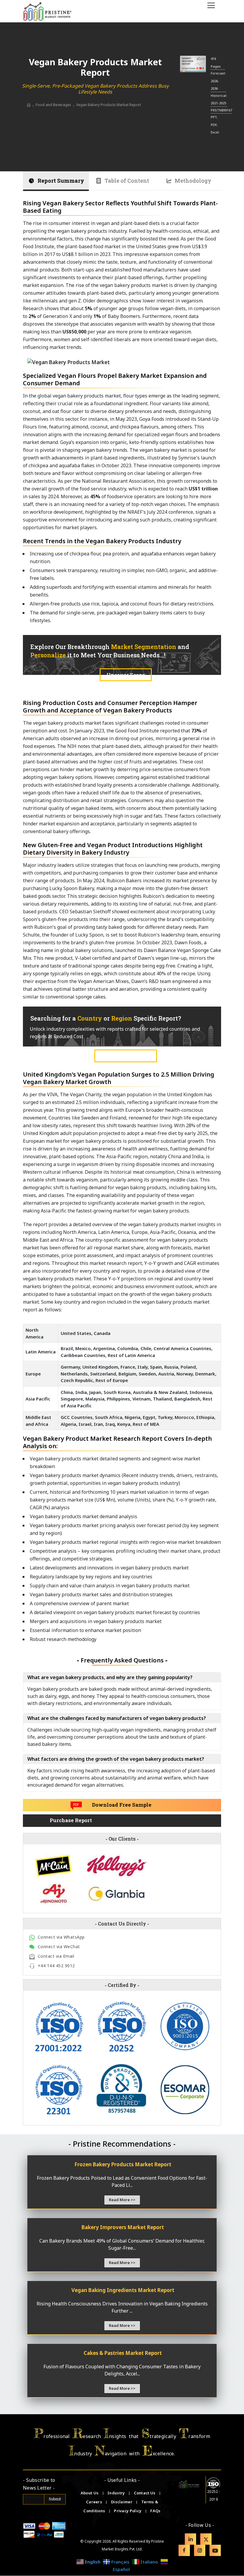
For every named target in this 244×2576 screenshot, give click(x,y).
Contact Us (145, 2493)
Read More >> (122, 2200)
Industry (116, 2493)
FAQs (155, 2511)
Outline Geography (126, 1056)
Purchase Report (71, 1820)
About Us (90, 2493)
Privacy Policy (128, 2511)
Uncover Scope (126, 675)
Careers (94, 2502)
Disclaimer (122, 2502)
